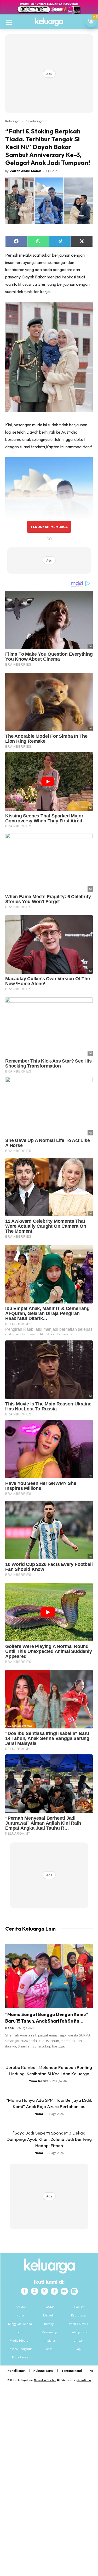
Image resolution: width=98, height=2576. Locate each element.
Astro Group (84, 2380)
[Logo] (49, 22)
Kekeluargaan (36, 121)
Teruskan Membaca (49, 527)
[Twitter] (44, 2291)
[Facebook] (25, 2291)
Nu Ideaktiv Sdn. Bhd (45, 2380)
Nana (10, 2028)
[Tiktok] (54, 2291)
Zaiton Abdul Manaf (26, 171)
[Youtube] (64, 2291)
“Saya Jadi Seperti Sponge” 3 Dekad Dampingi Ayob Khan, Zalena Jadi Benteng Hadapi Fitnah (49, 2139)
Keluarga (12, 121)
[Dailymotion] (74, 2291)
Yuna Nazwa (39, 2081)
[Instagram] (34, 2291)
